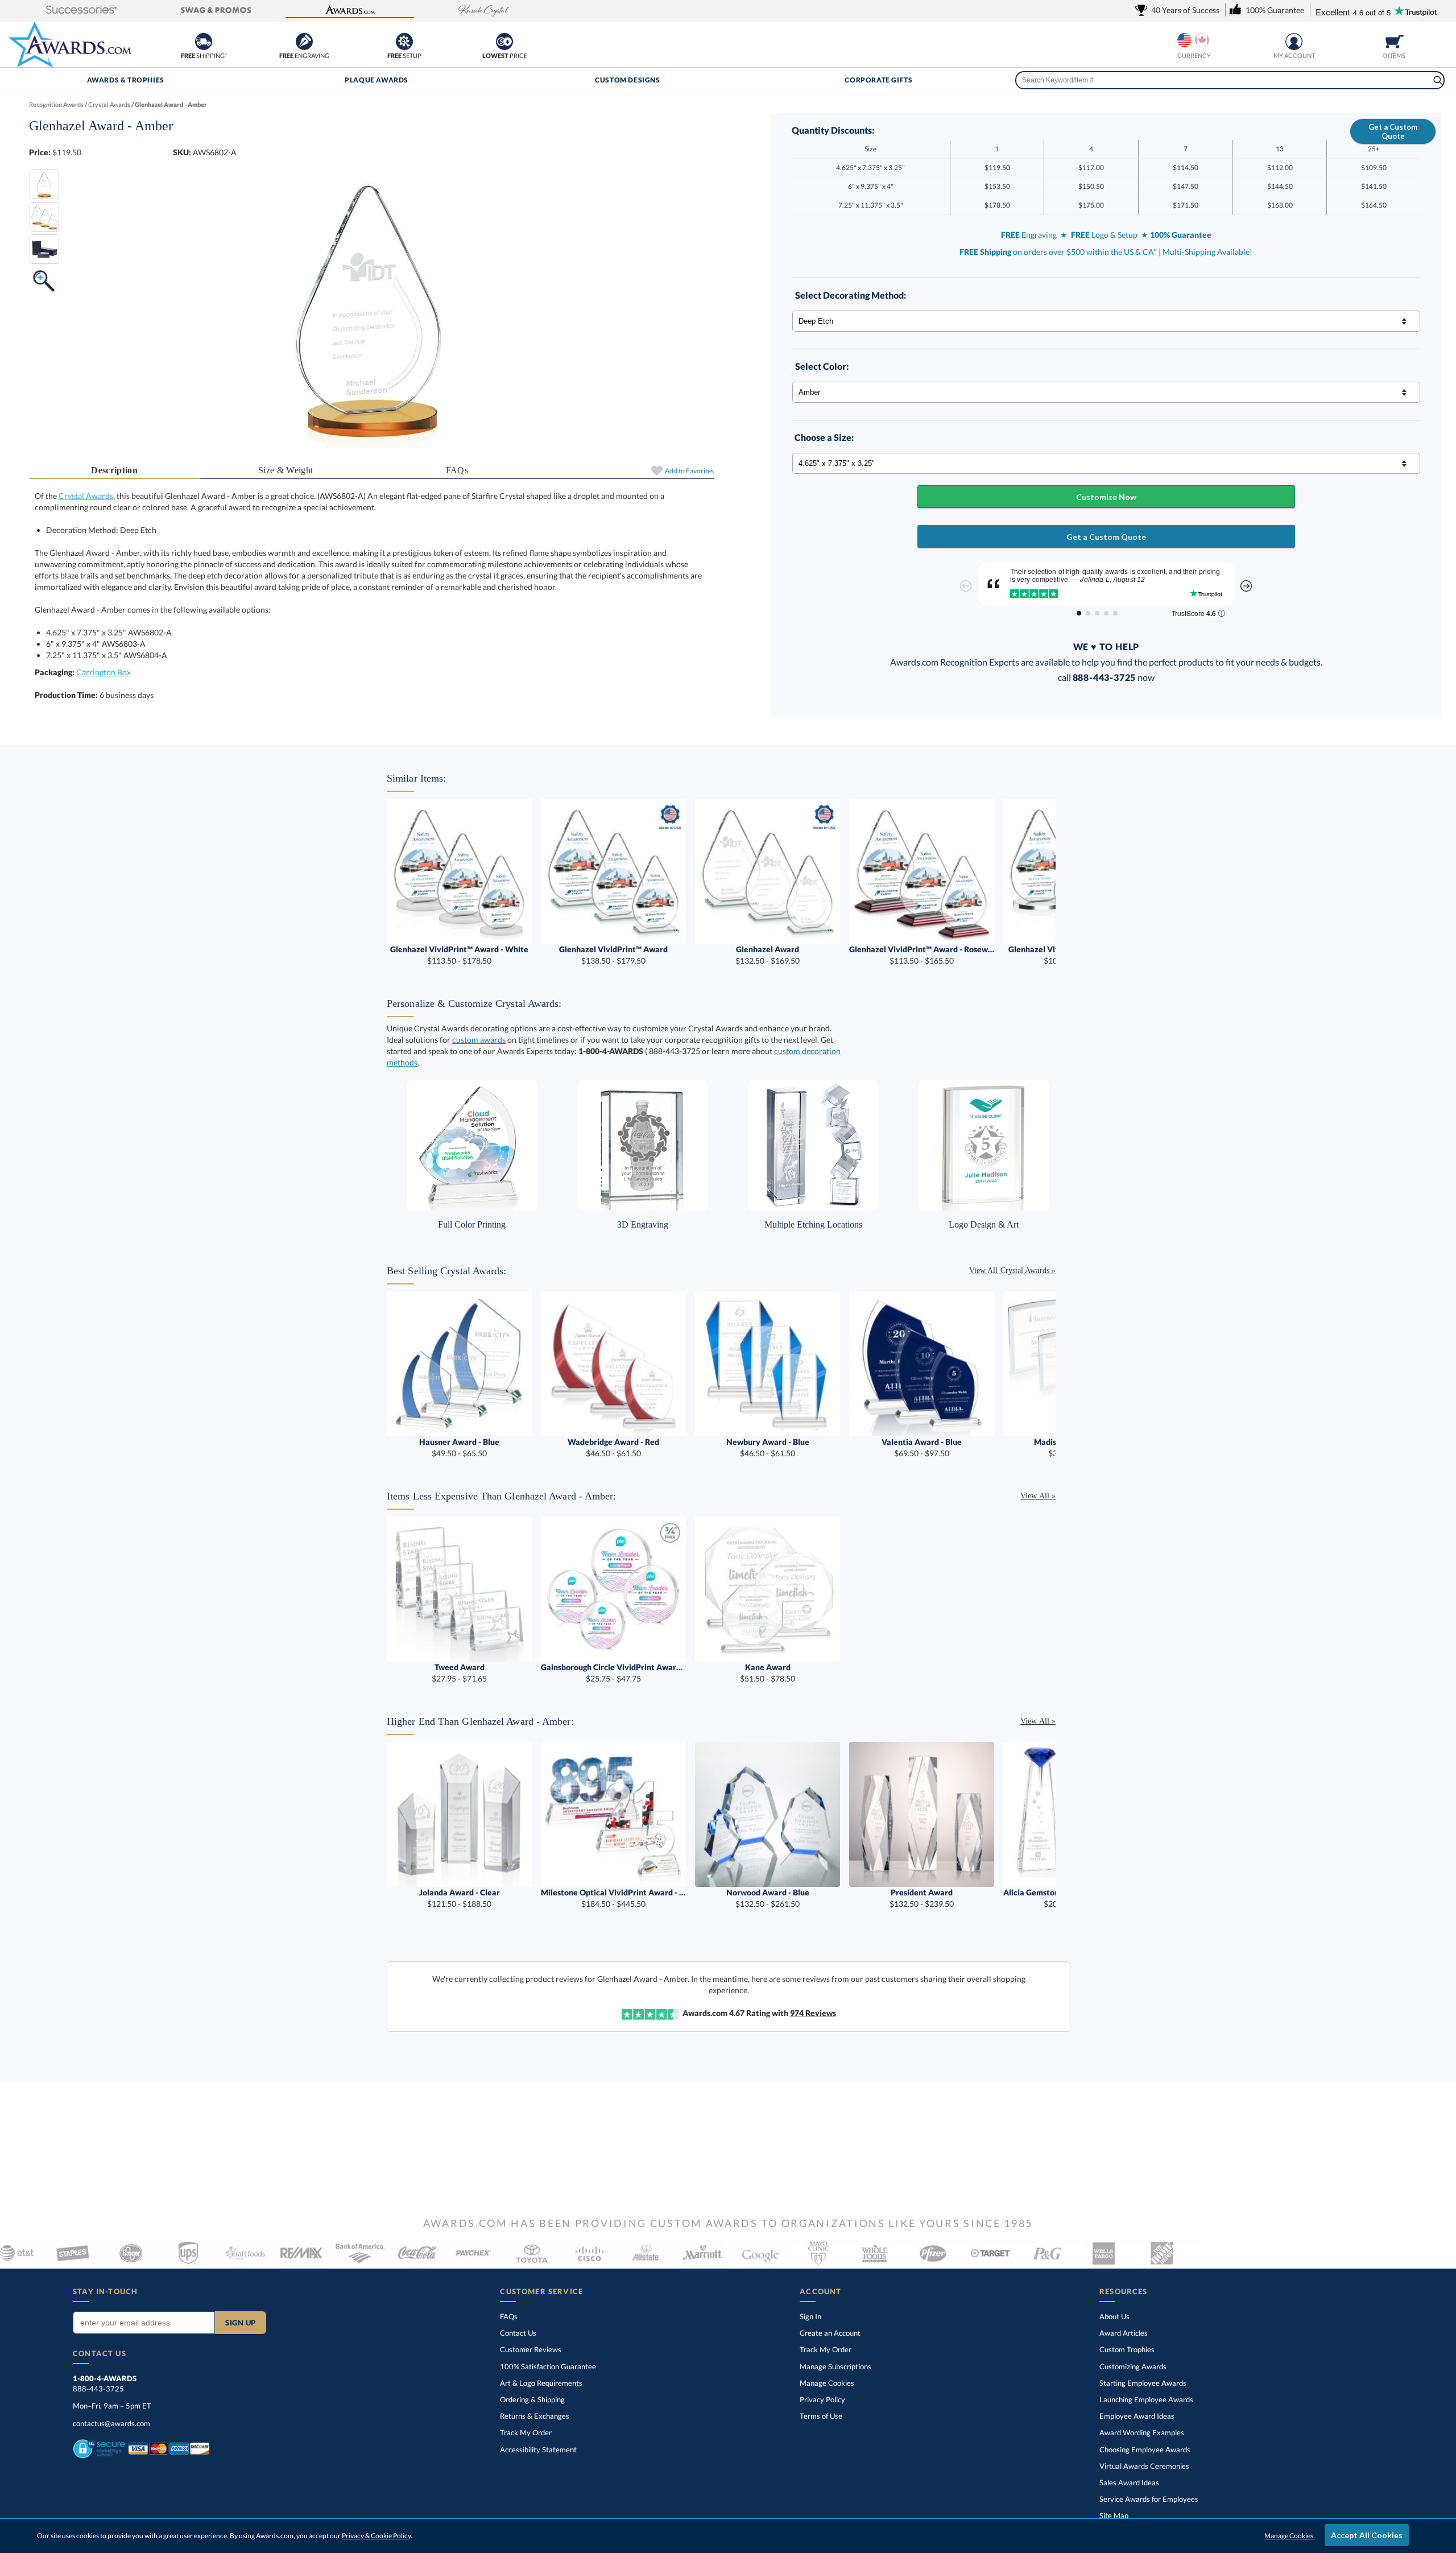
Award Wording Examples (1142, 2432)
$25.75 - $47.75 (613, 1673)
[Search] (1438, 80)
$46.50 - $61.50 (613, 1447)
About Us (1114, 2316)
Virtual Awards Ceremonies (1144, 2466)
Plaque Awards (377, 80)
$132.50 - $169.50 (768, 955)
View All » (1038, 1496)
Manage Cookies (827, 2383)
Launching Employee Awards (1146, 2399)
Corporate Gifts (878, 80)
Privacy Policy (822, 2399)
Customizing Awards (1133, 2366)
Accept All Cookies (1367, 2535)
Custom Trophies (1127, 2349)
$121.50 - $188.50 (460, 1898)
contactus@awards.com (111, 2423)
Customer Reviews (531, 2349)
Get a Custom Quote (1393, 131)
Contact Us (518, 2333)
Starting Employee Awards (1143, 2383)
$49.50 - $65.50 (459, 1447)
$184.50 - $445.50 (613, 1898)
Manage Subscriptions (835, 2366)
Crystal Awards (86, 496)
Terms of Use (821, 2416)
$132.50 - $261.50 (768, 1898)
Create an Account (830, 2333)
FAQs (457, 470)
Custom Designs (627, 80)
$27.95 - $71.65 (459, 1673)
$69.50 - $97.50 (922, 1447)
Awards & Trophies (126, 80)
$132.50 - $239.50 (922, 1898)
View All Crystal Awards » (1012, 1271)
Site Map (1114, 2515)
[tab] (115, 471)
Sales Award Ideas (1129, 2482)
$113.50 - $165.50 (922, 955)
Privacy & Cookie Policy (376, 2536)
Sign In (810, 2316)
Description (114, 470)
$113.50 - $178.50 (459, 955)
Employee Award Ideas (1137, 2416)
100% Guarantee (548, 2366)
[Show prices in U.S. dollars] (1184, 40)
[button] (82, 11)
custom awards (479, 1040)
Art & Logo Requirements (541, 2383)
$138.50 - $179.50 (613, 955)
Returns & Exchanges (535, 2416)
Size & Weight (286, 470)
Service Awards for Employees (1149, 2499)
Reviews (813, 2013)
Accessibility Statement (538, 2449)
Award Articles (1124, 2333)
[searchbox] (1230, 80)
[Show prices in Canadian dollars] (1202, 40)
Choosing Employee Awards (1145, 2449)
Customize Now (1106, 497)
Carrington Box (104, 672)
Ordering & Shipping (532, 2399)
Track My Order (526, 2432)
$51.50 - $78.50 (768, 1673)
